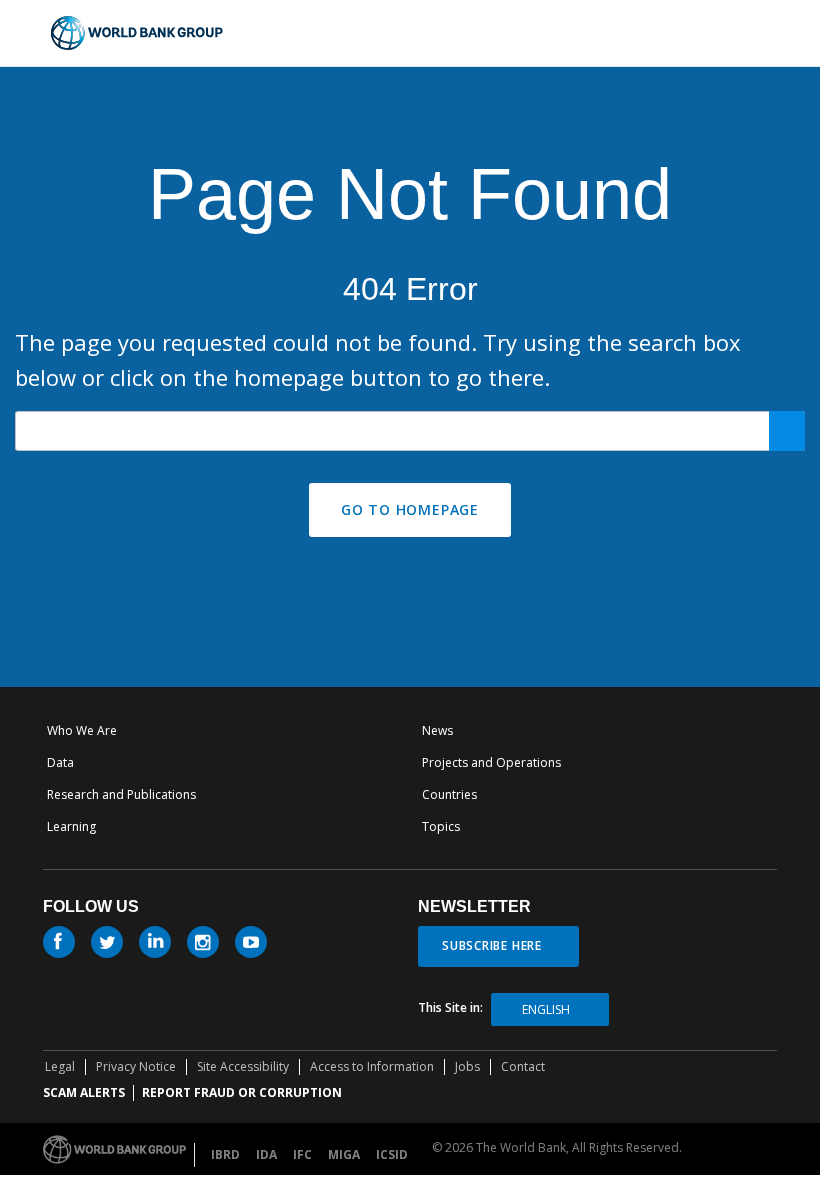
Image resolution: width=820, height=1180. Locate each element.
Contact (523, 1066)
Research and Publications (121, 794)
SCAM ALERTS (84, 1092)
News (437, 730)
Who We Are (82, 730)
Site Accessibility (243, 1066)
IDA (266, 1154)
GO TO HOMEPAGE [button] (410, 509)
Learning (71, 826)
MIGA (344, 1154)
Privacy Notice (136, 1066)
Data (60, 762)
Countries (449, 794)
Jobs (467, 1066)
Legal (60, 1066)
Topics (441, 826)
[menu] (761, 32)
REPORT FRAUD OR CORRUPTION (242, 1092)
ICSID (392, 1154)
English (546, 1009)
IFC (302, 1154)
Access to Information (372, 1066)
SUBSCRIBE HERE (492, 945)
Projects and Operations (491, 762)
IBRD (225, 1154)
